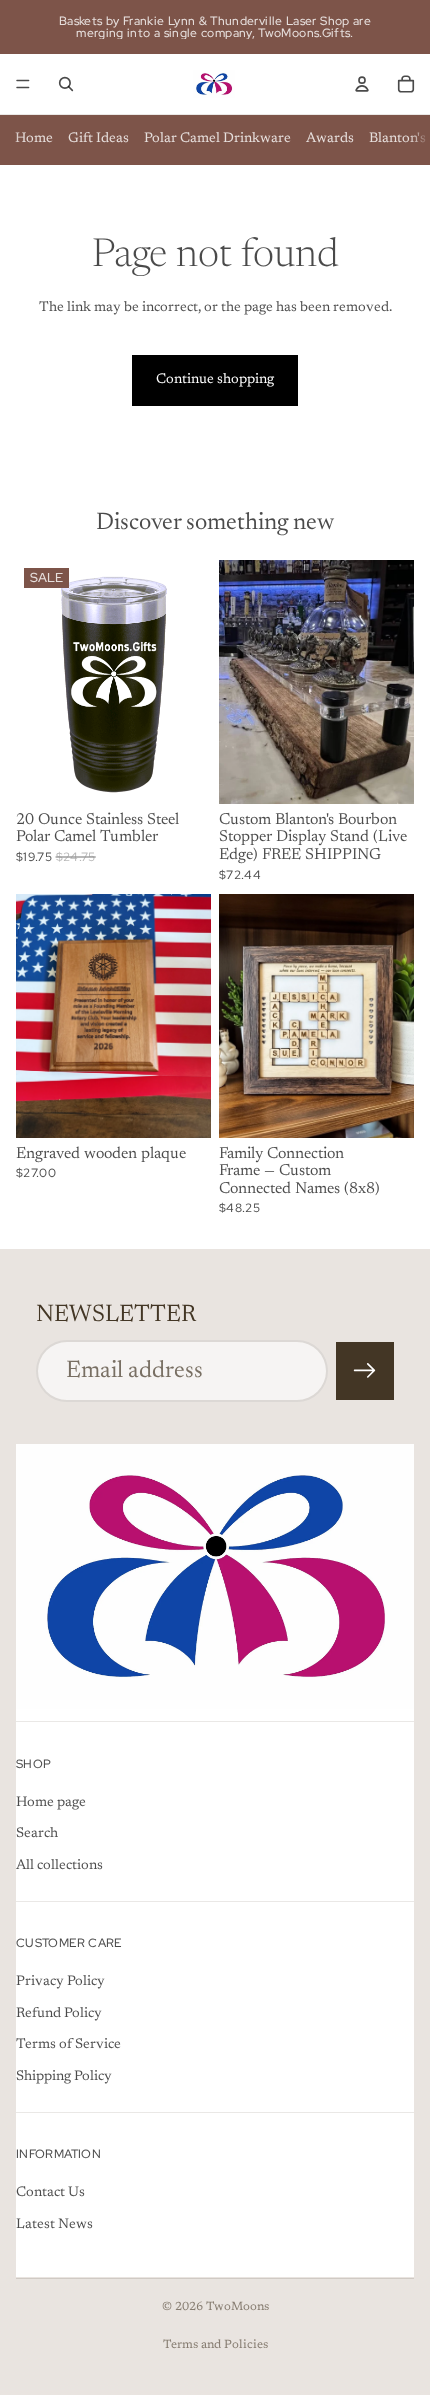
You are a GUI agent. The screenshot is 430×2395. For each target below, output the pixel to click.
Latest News (54, 2225)
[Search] (66, 84)
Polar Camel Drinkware (217, 139)
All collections (59, 1866)
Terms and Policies (215, 2345)
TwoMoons (237, 2307)
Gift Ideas (98, 139)
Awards (330, 139)
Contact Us (50, 2194)
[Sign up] (365, 1371)
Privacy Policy (60, 1983)
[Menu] (23, 84)
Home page (51, 1803)
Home (34, 139)
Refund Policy (59, 2014)
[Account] (362, 84)
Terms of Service (68, 2046)
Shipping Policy (64, 2077)
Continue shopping (215, 380)
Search (37, 1835)
